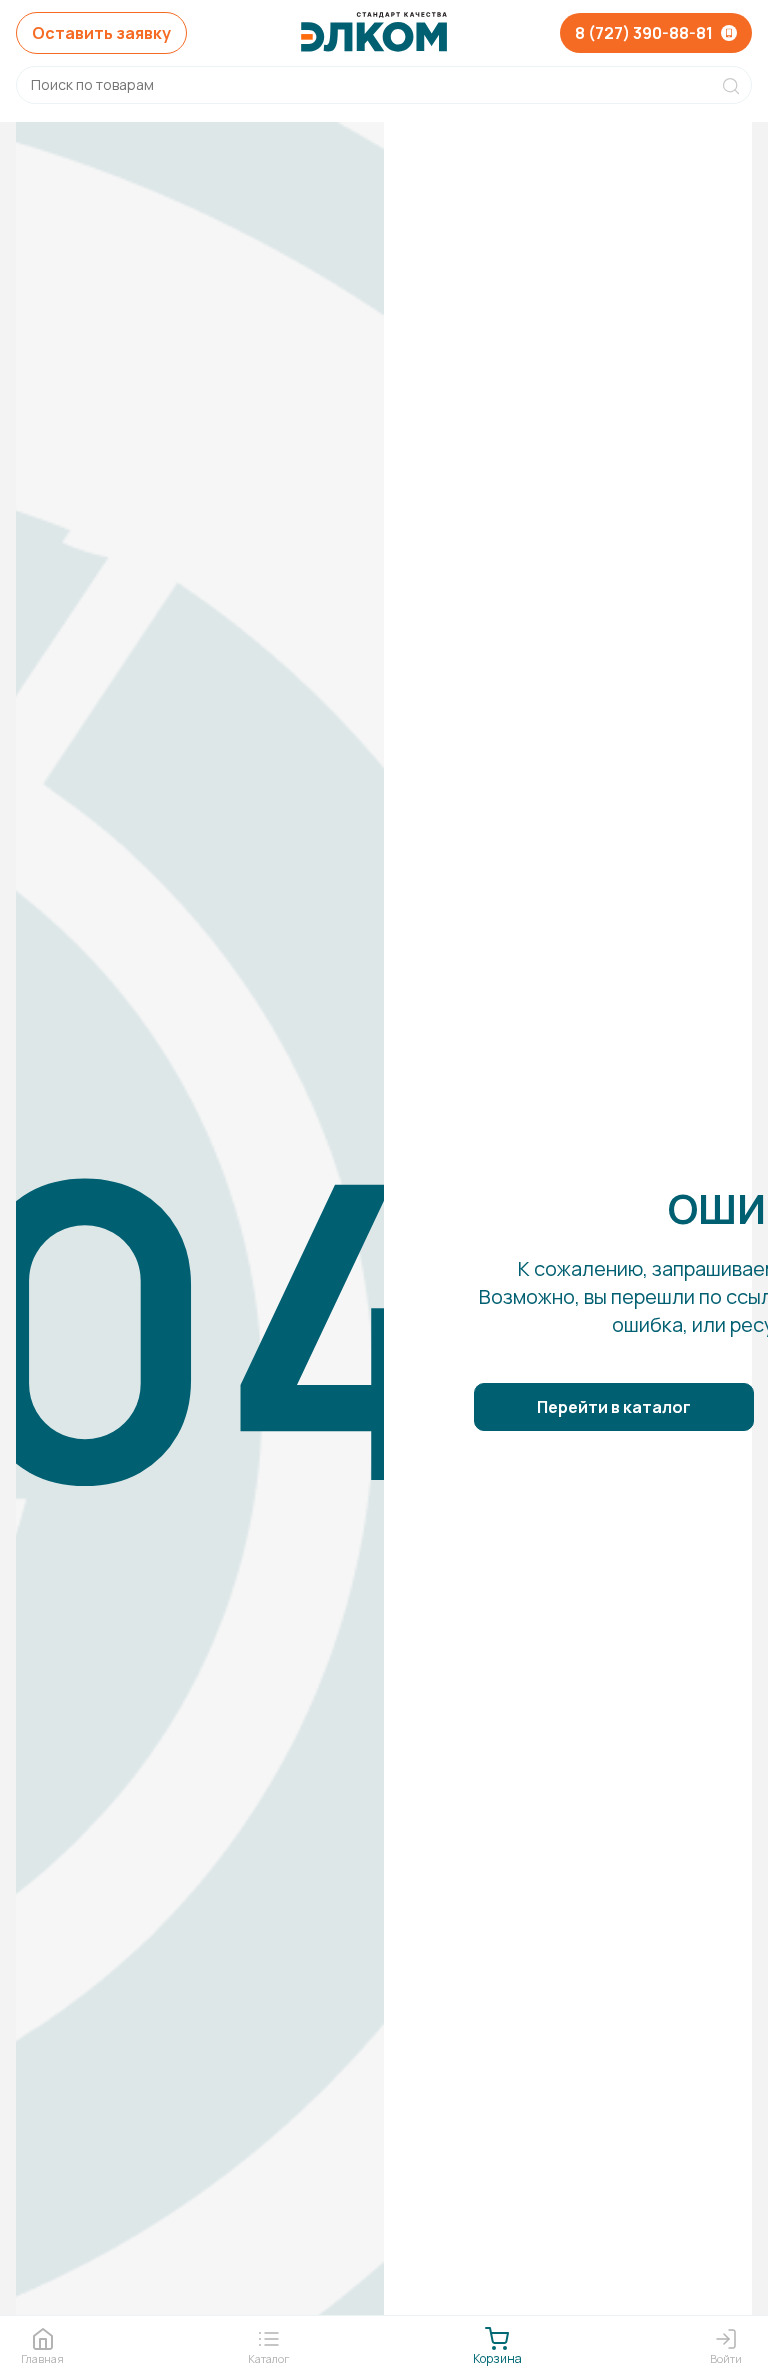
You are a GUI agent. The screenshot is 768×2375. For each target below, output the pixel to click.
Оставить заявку (101, 33)
